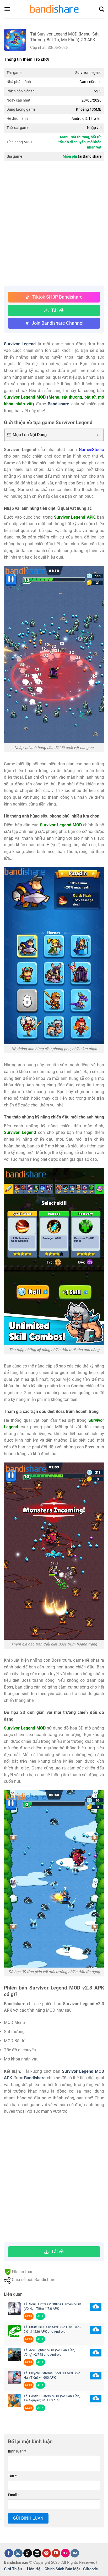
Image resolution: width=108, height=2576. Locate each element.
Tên (12, 2476)
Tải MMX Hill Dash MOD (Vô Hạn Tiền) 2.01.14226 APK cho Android (52, 2329)
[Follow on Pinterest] (47, 2553)
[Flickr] (65, 2553)
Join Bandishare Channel (57, 323)
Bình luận (17, 2451)
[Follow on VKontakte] (75, 2553)
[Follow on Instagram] (18, 2553)
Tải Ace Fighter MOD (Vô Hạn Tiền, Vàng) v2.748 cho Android (49, 2352)
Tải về (57, 310)
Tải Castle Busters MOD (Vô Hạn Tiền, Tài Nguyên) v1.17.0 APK (52, 2398)
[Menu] (7, 9)
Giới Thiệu (13, 2569)
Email (14, 2495)
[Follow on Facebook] (9, 2553)
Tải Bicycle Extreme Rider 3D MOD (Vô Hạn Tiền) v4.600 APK (52, 2375)
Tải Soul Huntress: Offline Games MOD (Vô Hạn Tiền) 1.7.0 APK (52, 2306)
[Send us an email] (37, 2553)
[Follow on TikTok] (28, 2553)
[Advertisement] (54, 224)
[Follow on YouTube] (56, 2553)
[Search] (102, 9)
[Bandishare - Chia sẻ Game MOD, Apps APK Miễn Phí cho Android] (54, 9)
